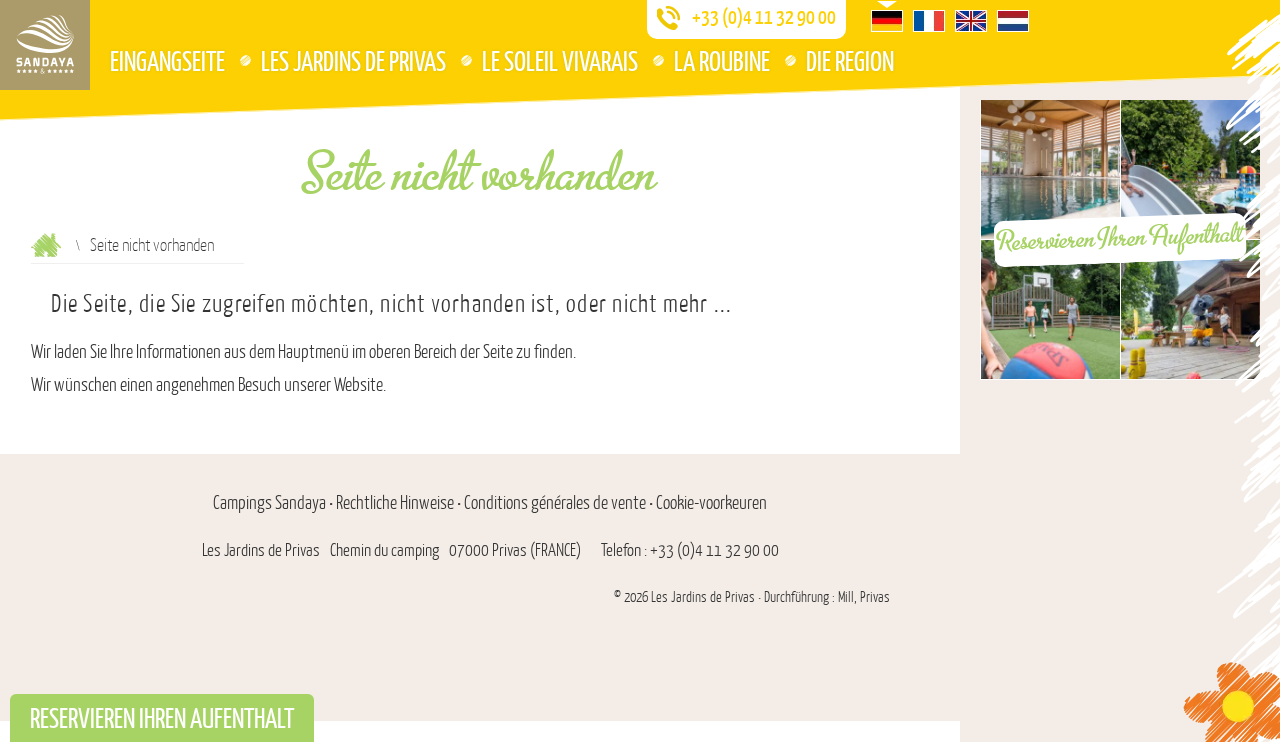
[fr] (929, 21)
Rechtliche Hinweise (395, 503)
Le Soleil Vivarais (560, 60)
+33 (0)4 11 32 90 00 (764, 17)
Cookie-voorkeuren (711, 503)
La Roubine (722, 60)
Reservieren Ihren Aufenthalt (1120, 238)
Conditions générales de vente (555, 503)
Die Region (850, 60)
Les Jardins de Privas (353, 60)
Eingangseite (167, 60)
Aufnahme (46, 245)
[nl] (1013, 21)
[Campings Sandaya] (45, 45)
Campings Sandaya (269, 503)
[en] (971, 21)
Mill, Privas (864, 597)
